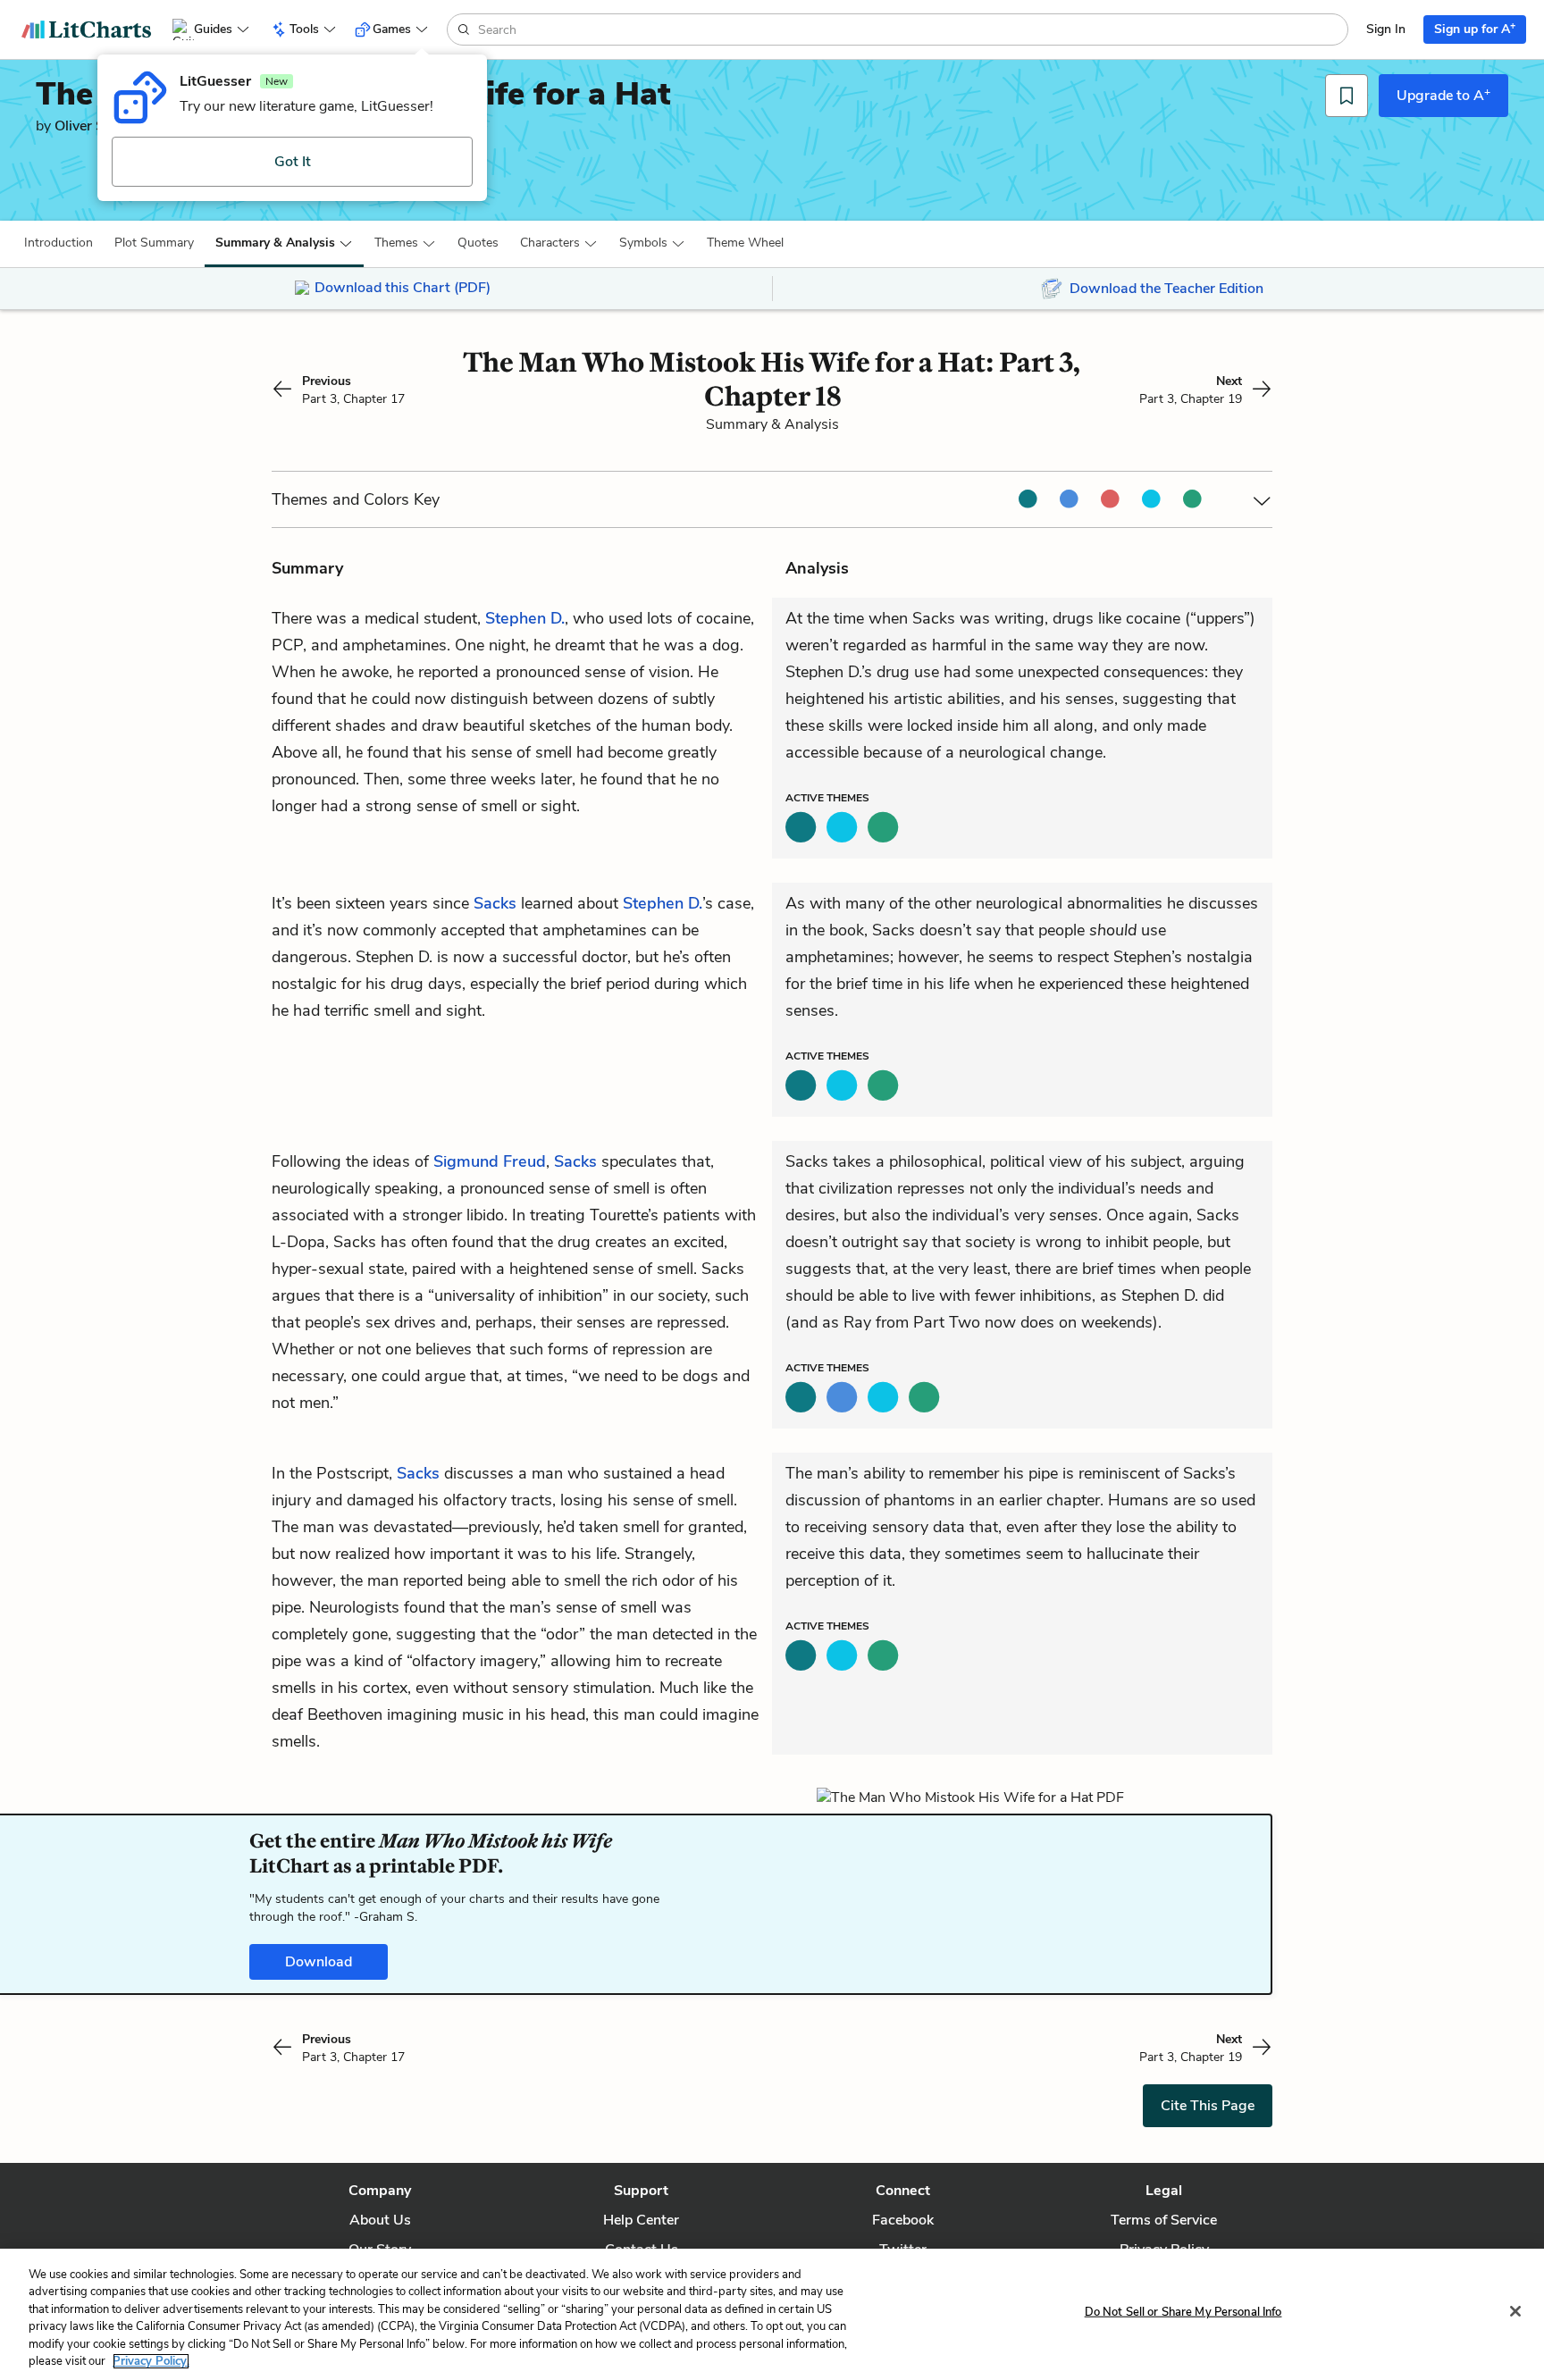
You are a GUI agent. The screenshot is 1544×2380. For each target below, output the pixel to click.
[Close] (1515, 2311)
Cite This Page (1208, 2106)
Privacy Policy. (151, 2361)
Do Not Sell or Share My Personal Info (1183, 2312)
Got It (293, 162)
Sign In (1386, 29)
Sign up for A (1475, 28)
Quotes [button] (478, 243)
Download (319, 1962)
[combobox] (911, 29)
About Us (380, 2220)
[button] (59, 243)
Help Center (641, 2220)
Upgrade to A (1443, 95)
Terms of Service (1164, 2220)
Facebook (903, 2220)
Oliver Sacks (94, 126)
